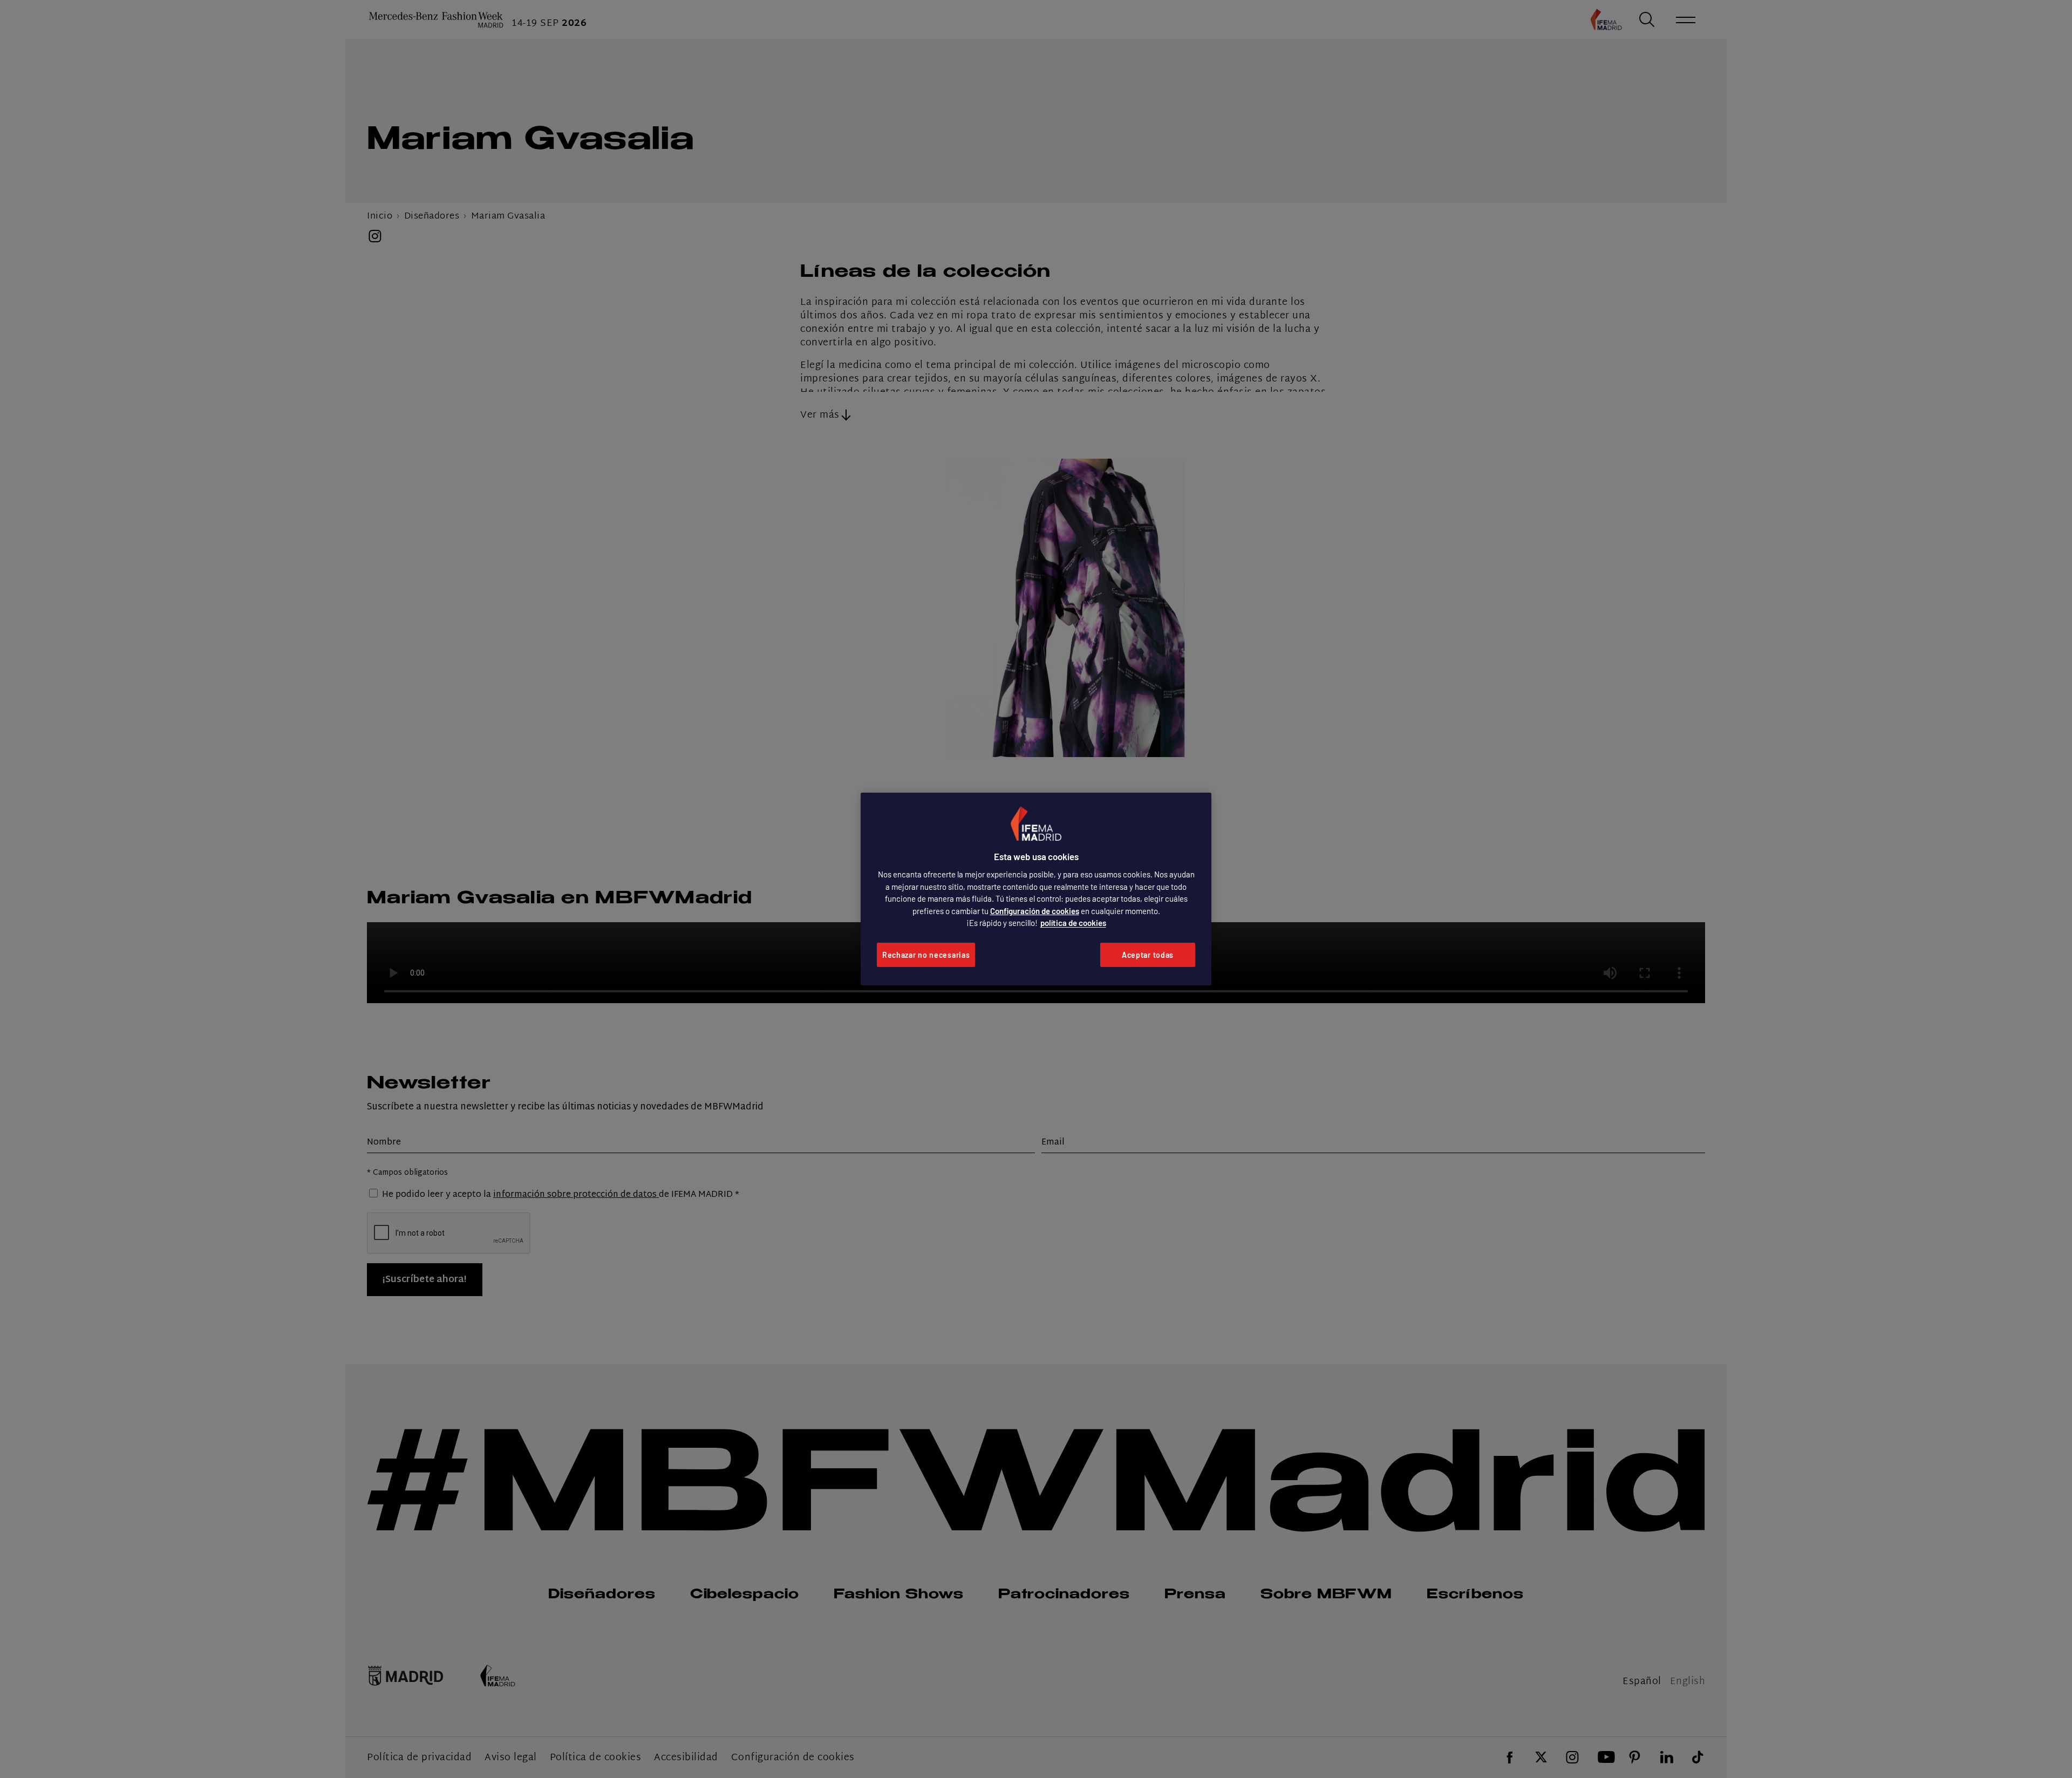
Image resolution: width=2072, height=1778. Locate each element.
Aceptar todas (1148, 955)
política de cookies (1073, 923)
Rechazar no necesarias (926, 955)
